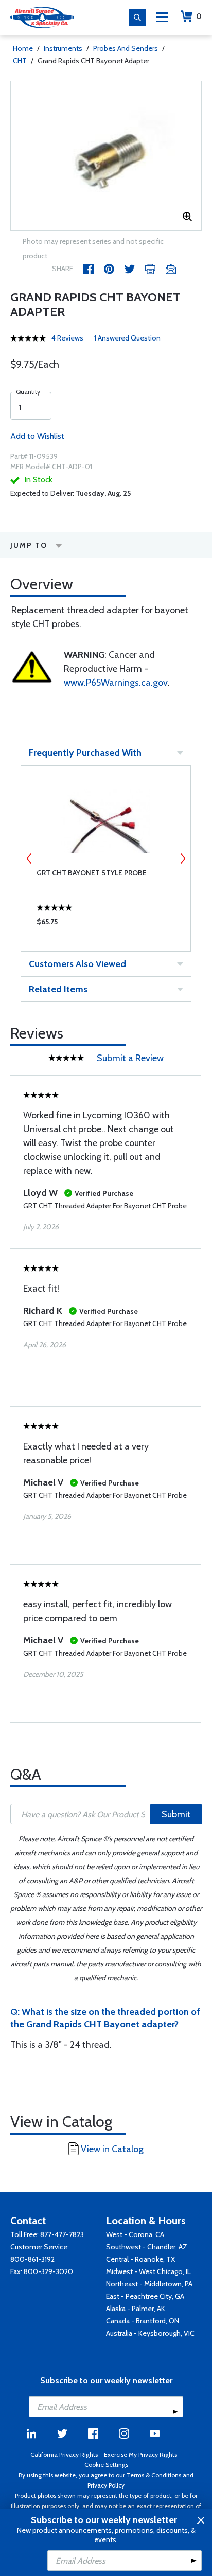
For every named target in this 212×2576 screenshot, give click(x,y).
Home (23, 48)
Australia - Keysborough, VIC (150, 2333)
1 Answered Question (127, 338)
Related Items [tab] (58, 989)
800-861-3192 (32, 2259)
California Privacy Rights (64, 2454)
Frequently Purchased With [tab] (85, 753)
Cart (199, 16)
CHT (20, 61)
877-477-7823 (62, 2234)
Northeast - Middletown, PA (149, 2284)
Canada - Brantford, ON (143, 2321)
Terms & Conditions (154, 2475)
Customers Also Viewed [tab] (77, 964)
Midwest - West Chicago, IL (148, 2271)
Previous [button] (29, 858)
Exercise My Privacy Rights (140, 2454)
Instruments (63, 48)
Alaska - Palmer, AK (136, 2309)
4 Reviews (67, 338)
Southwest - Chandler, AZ (147, 2247)
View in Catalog (112, 2149)
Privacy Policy (106, 2485)
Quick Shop (106, 924)
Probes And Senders (126, 48)
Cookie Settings (106, 2465)
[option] (106, 156)
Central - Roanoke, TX (140, 2259)
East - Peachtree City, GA (145, 2296)
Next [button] (183, 858)
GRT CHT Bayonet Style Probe (92, 873)
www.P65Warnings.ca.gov (116, 683)
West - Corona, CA (135, 2234)
